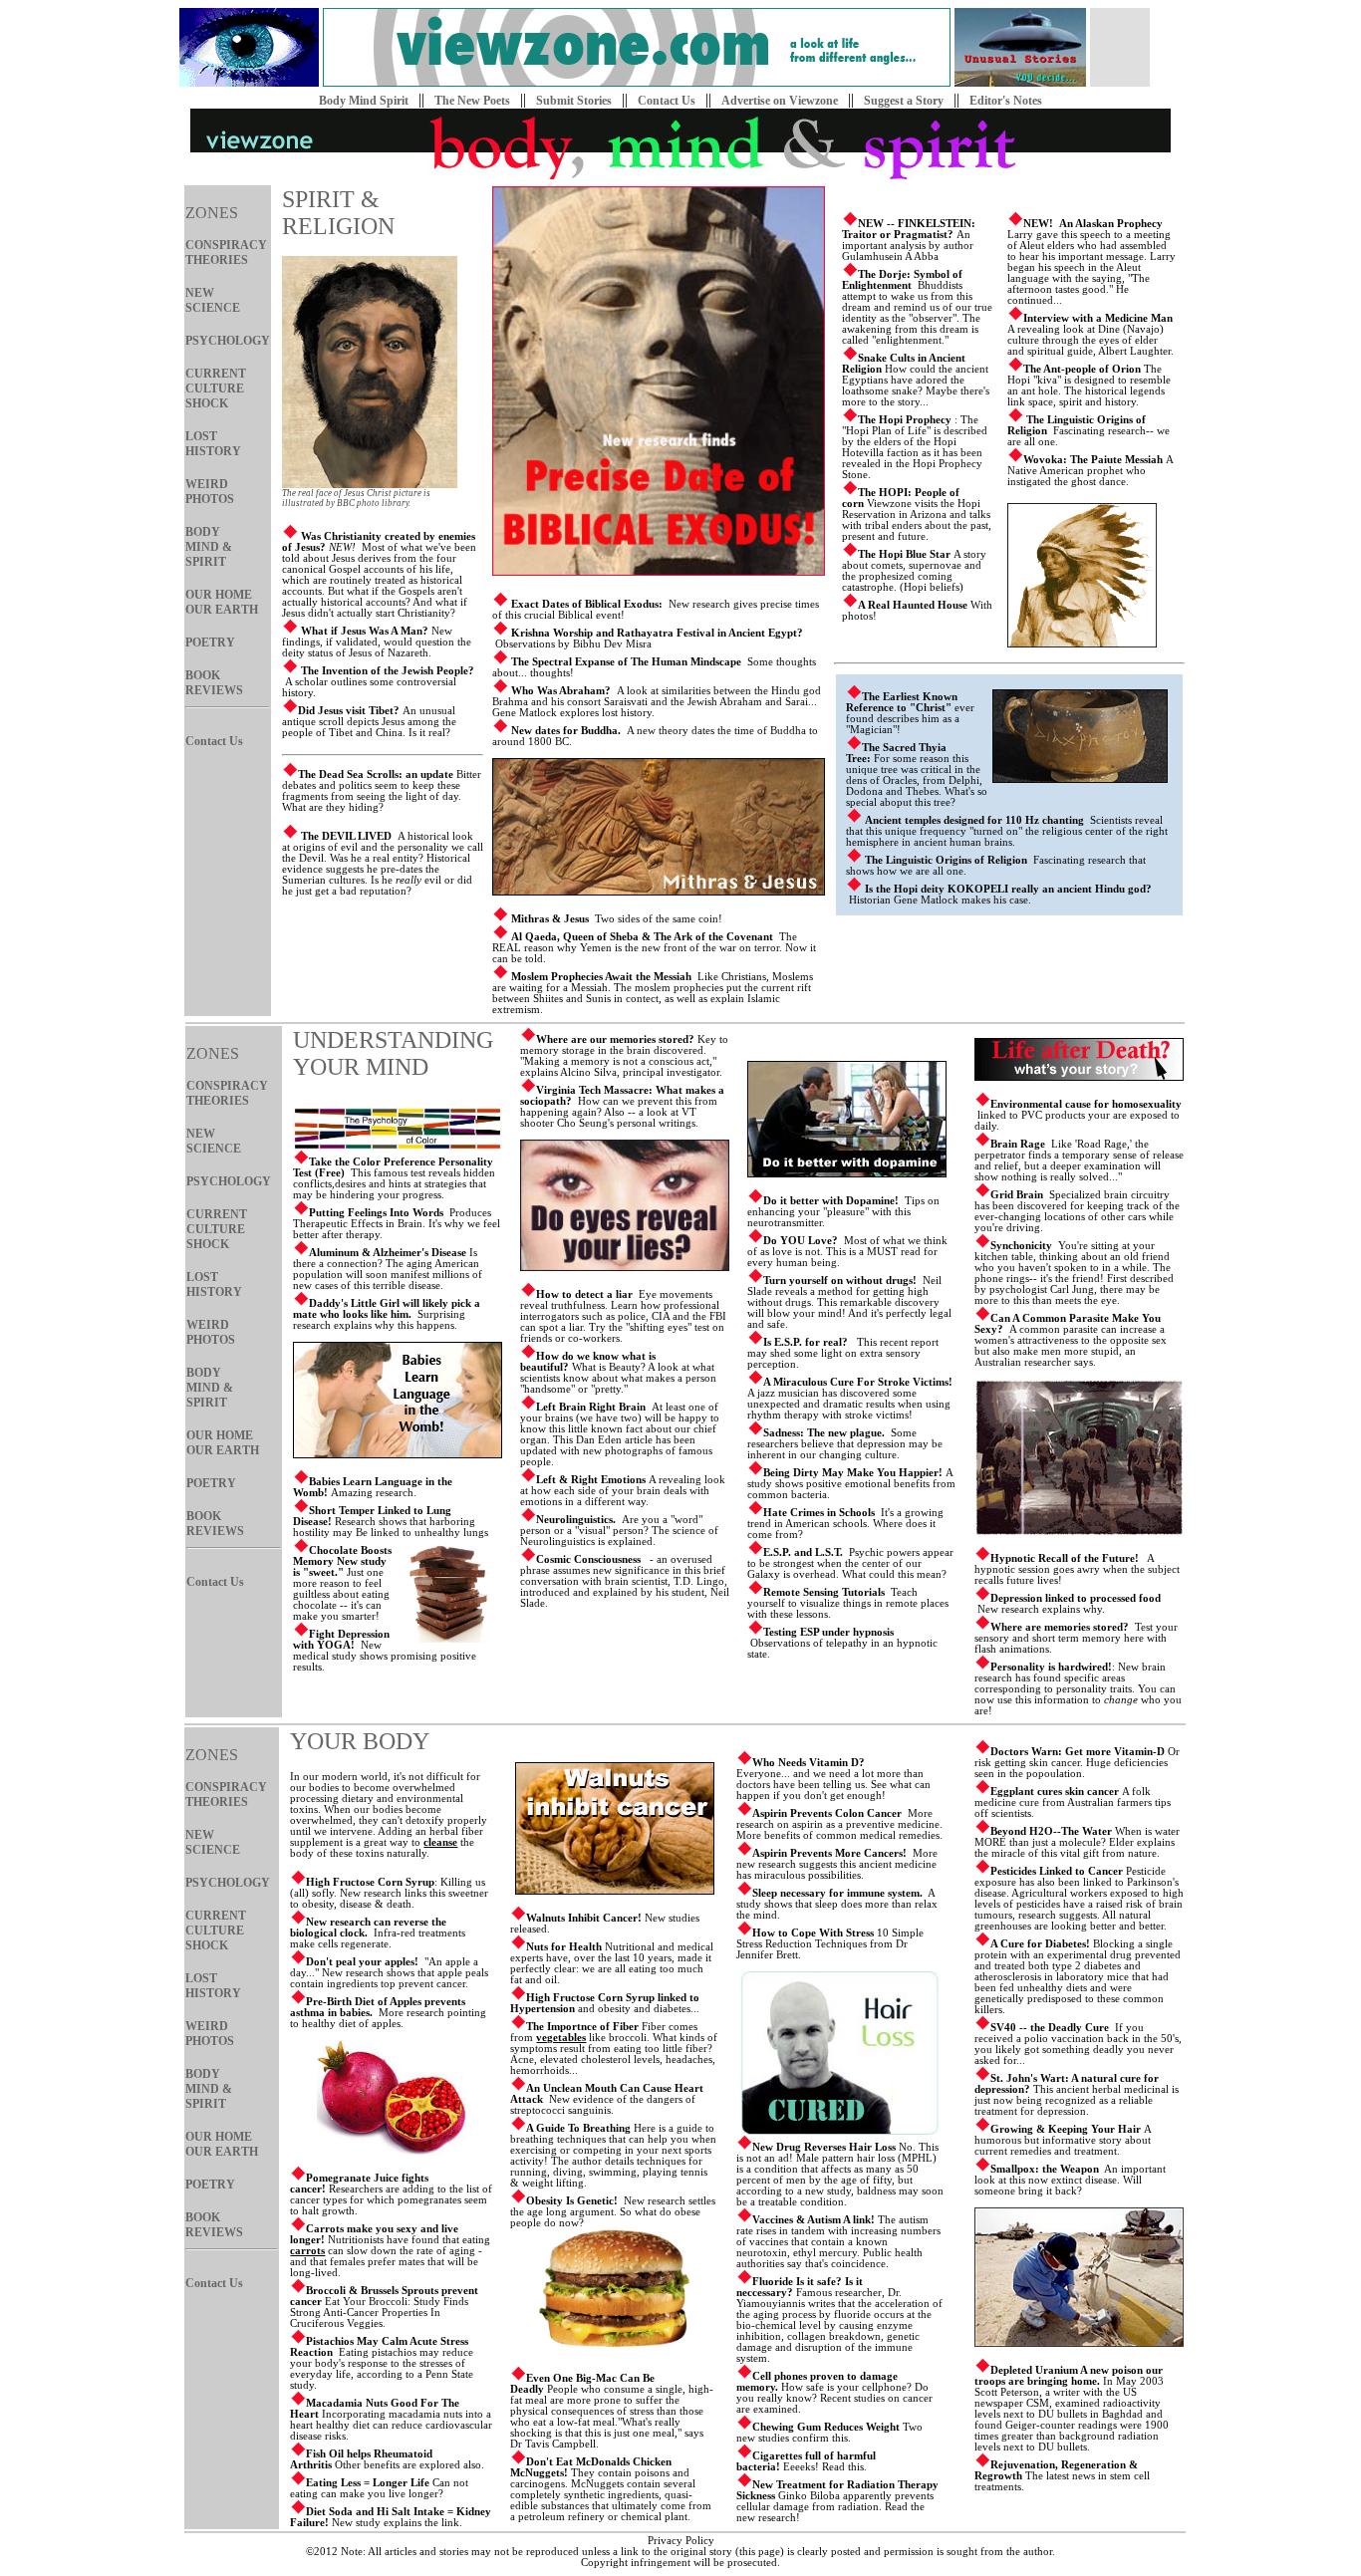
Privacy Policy (681, 2541)
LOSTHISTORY (213, 444)
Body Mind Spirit (364, 101)
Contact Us (667, 101)
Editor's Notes (1006, 101)
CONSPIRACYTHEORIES (226, 253)
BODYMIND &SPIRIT (209, 547)
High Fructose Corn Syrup (370, 1882)
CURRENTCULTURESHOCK (216, 388)
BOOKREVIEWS (214, 683)
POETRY (210, 643)
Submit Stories (574, 101)
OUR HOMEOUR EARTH (222, 602)
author (1038, 2552)
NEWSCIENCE (213, 300)
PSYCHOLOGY (228, 341)
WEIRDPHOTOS (210, 492)
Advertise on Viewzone (780, 101)
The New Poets (472, 101)
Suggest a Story (904, 101)
